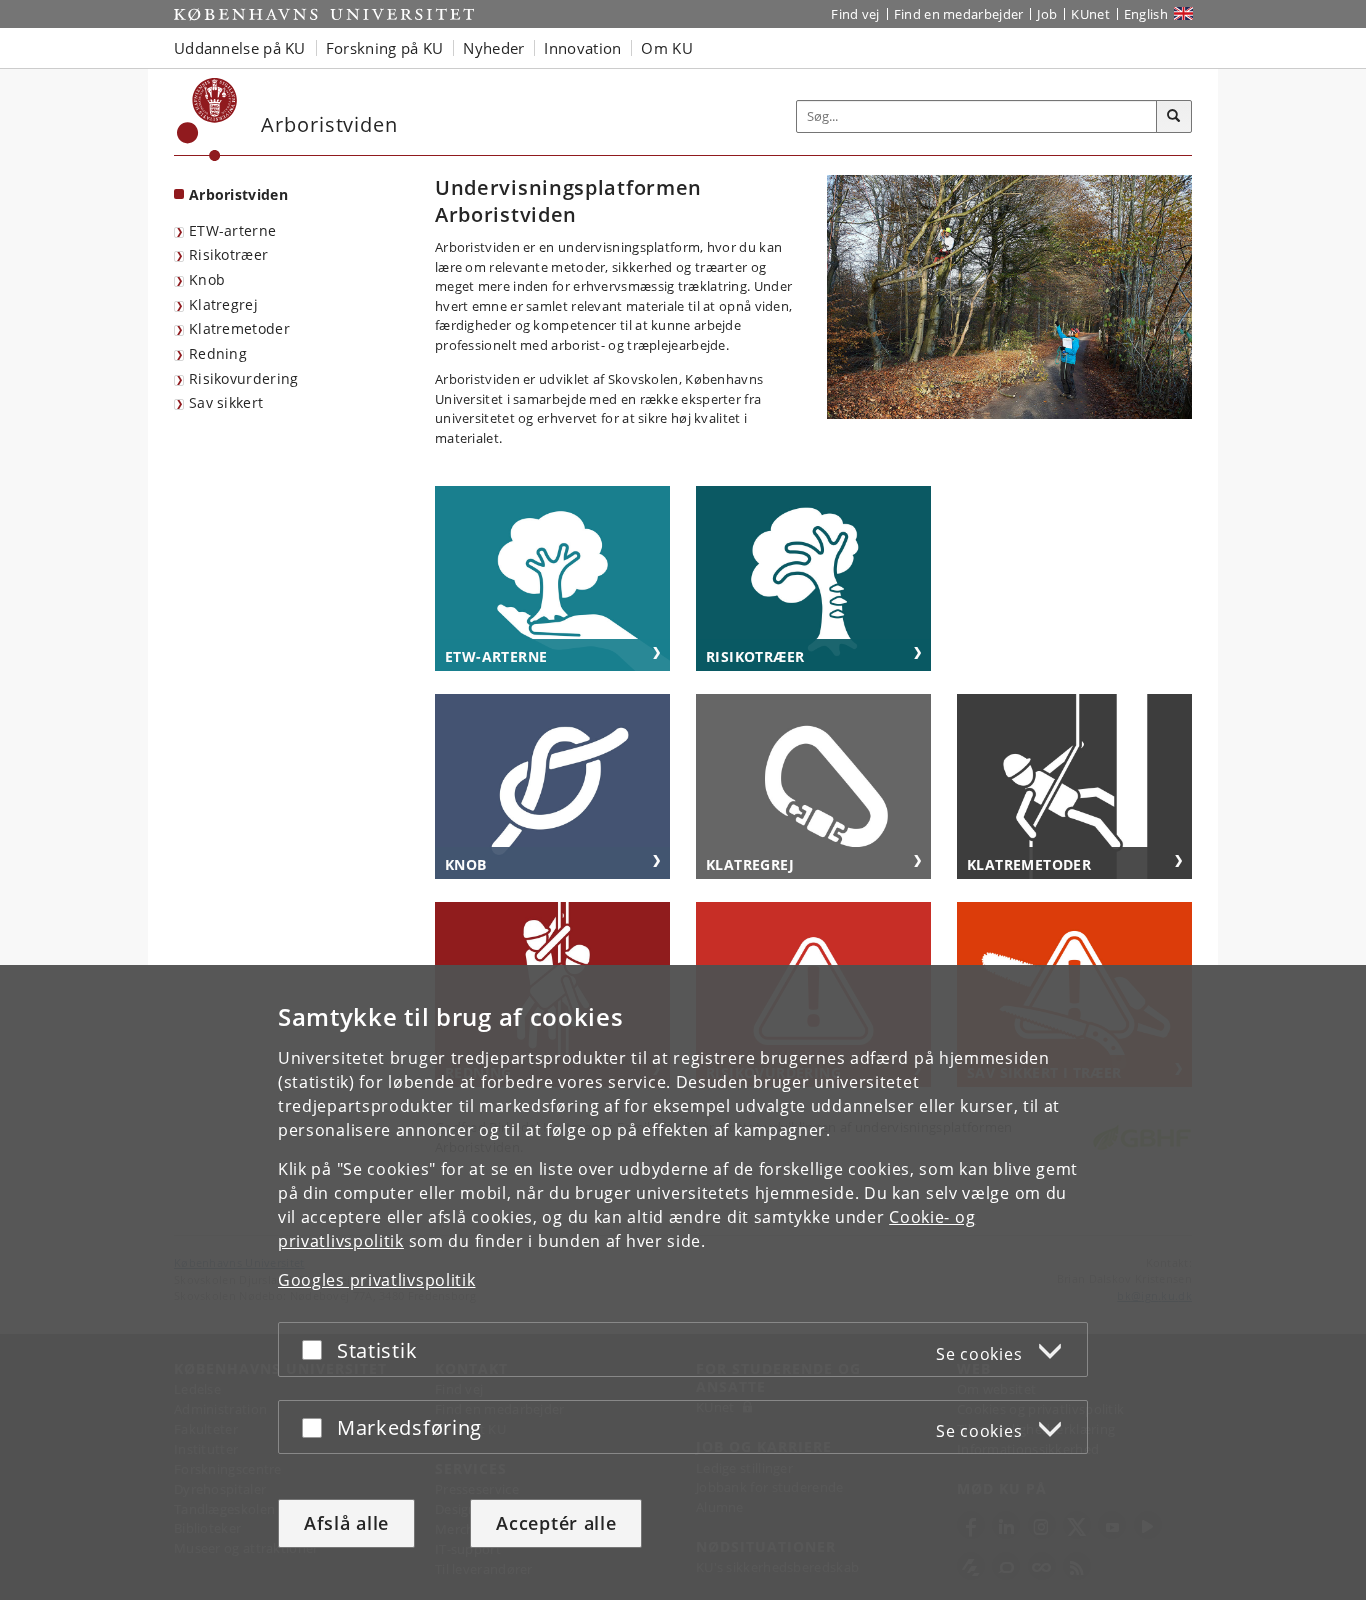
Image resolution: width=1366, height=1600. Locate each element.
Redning (218, 353)
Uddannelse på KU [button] (240, 48)
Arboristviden (238, 194)
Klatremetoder (239, 328)
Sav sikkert (226, 402)
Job (1047, 14)
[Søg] (1174, 117)
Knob (207, 279)
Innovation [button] (582, 48)
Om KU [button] (667, 48)
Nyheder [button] (493, 48)
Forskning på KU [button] (385, 48)
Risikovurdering (244, 378)
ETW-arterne (232, 230)
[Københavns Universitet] (207, 119)
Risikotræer (228, 254)
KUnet (1090, 14)
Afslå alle (346, 1523)
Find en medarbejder (959, 14)
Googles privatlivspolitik (377, 1280)
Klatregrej (223, 304)
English (1146, 14)
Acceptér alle (556, 1523)
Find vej (855, 14)
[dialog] (683, 1282)
